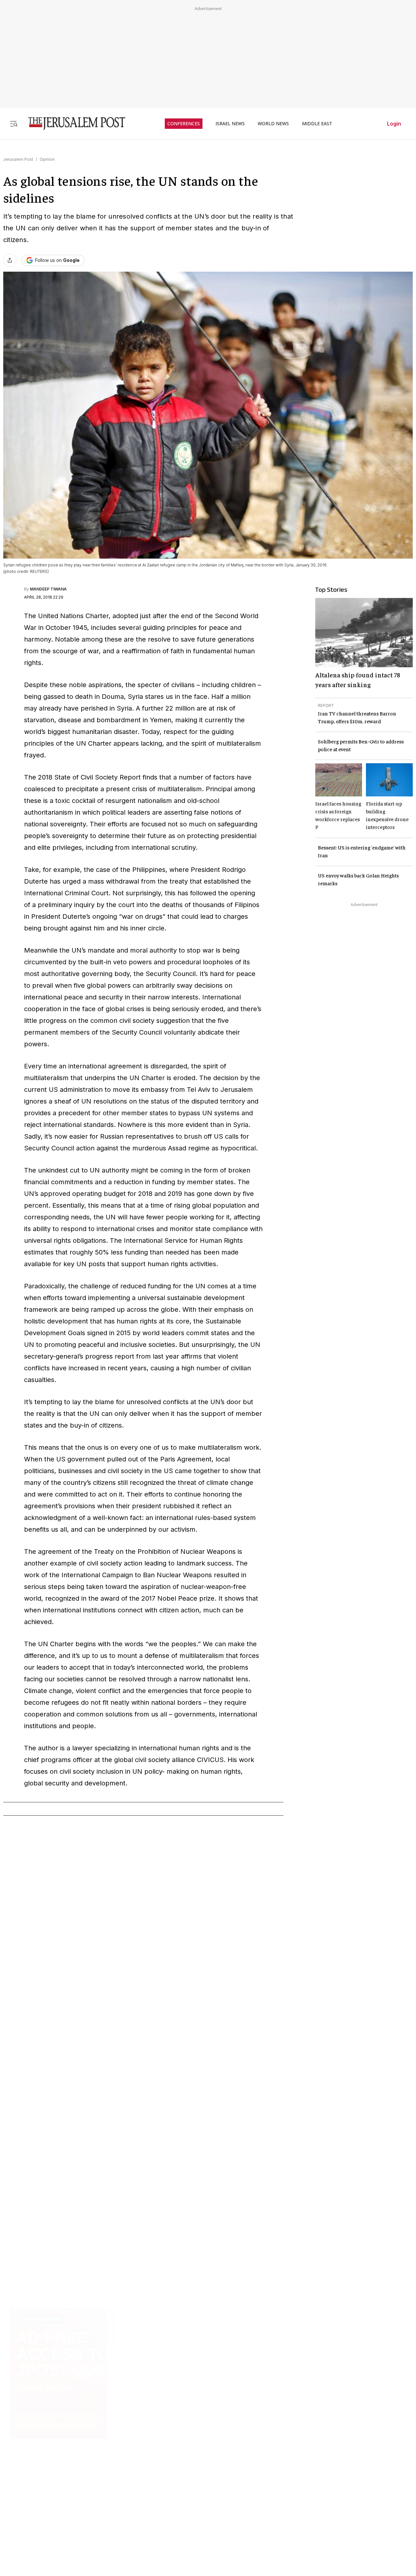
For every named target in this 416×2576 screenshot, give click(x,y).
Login (394, 124)
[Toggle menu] (14, 123)
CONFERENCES (184, 124)
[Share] (10, 260)
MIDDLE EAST (317, 124)
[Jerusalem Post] (72, 123)
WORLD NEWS (273, 124)
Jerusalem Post (18, 159)
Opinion (47, 159)
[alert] (58, 2501)
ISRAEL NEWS (230, 124)
